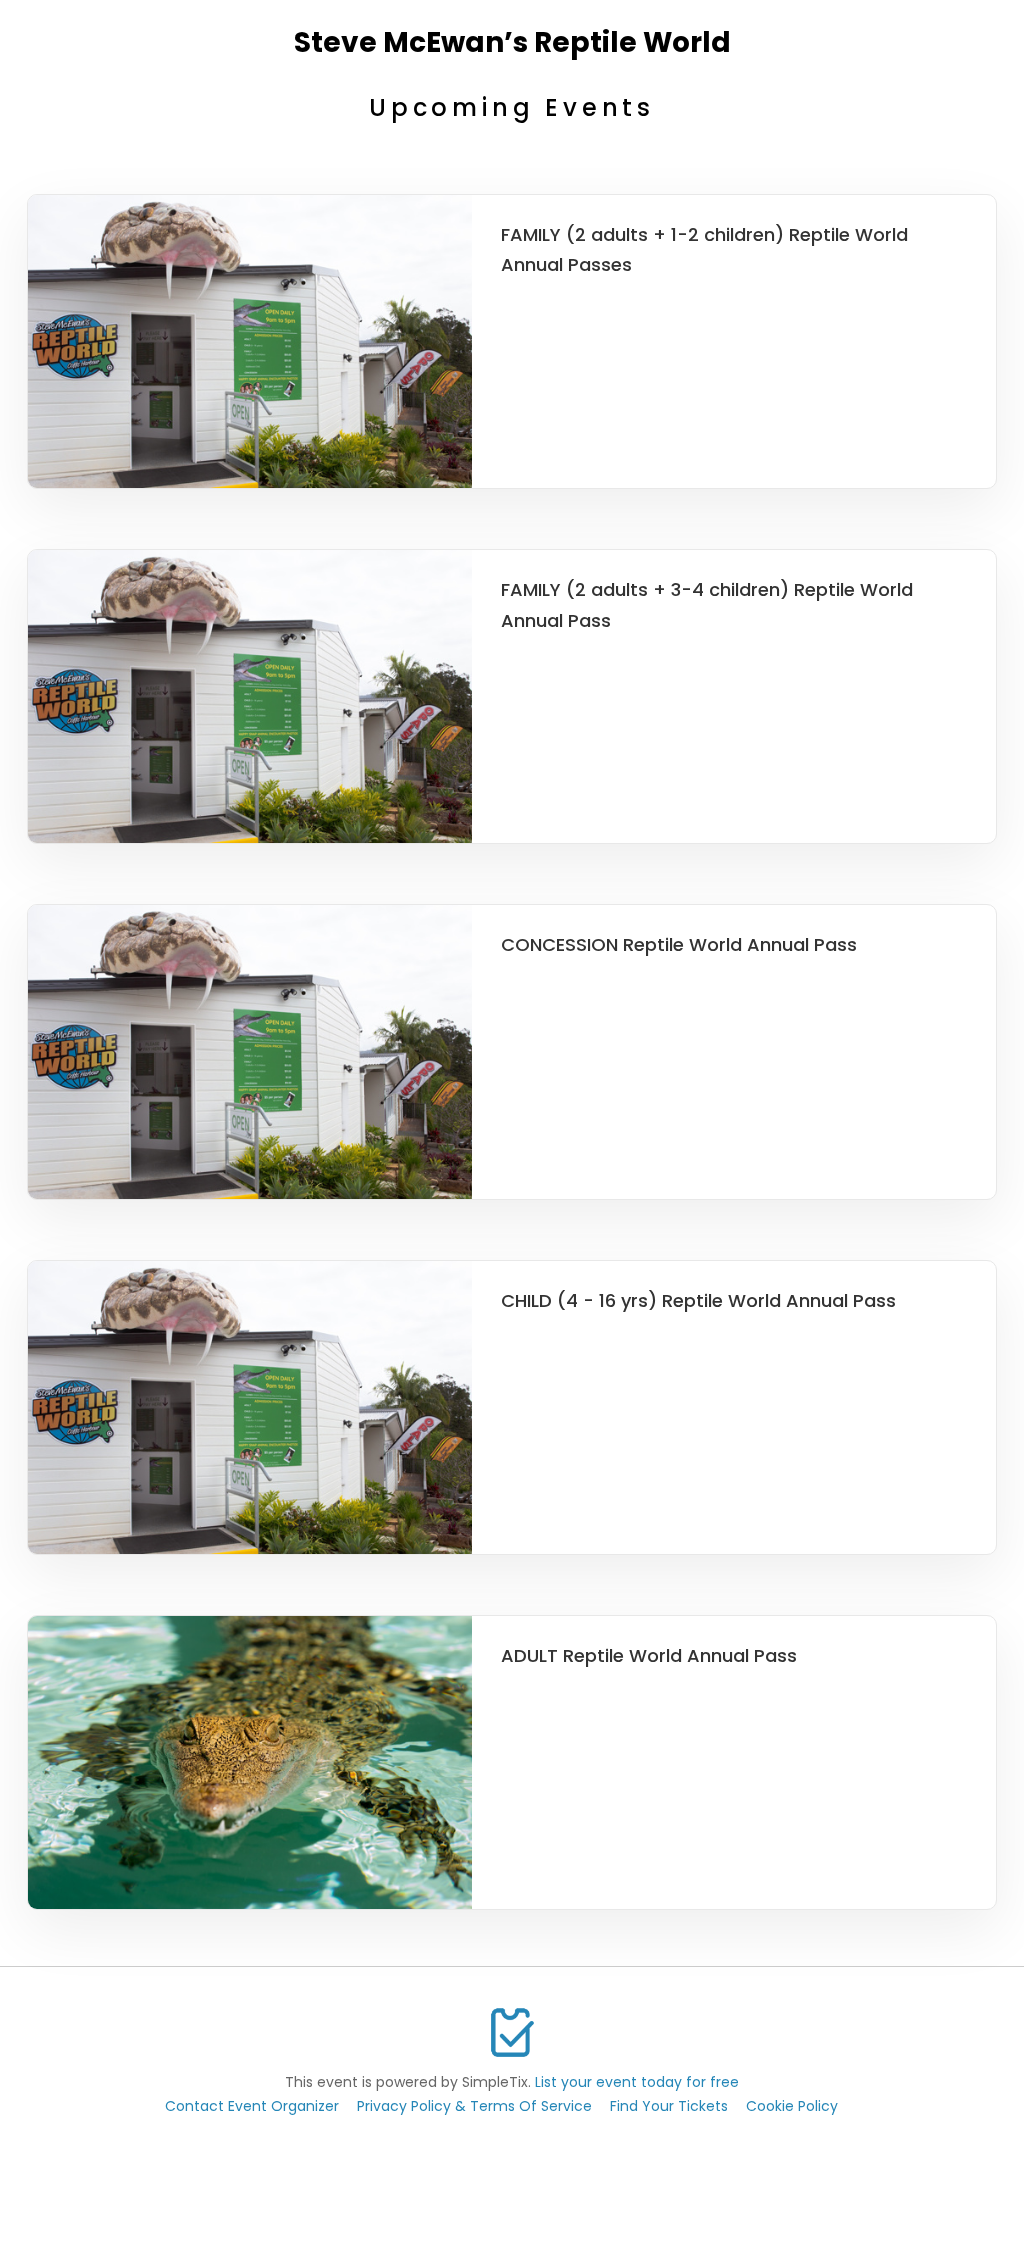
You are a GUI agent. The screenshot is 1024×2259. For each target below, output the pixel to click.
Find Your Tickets (669, 2106)
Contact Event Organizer (252, 2106)
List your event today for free (637, 2082)
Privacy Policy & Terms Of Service (474, 2106)
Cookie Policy (792, 2106)
